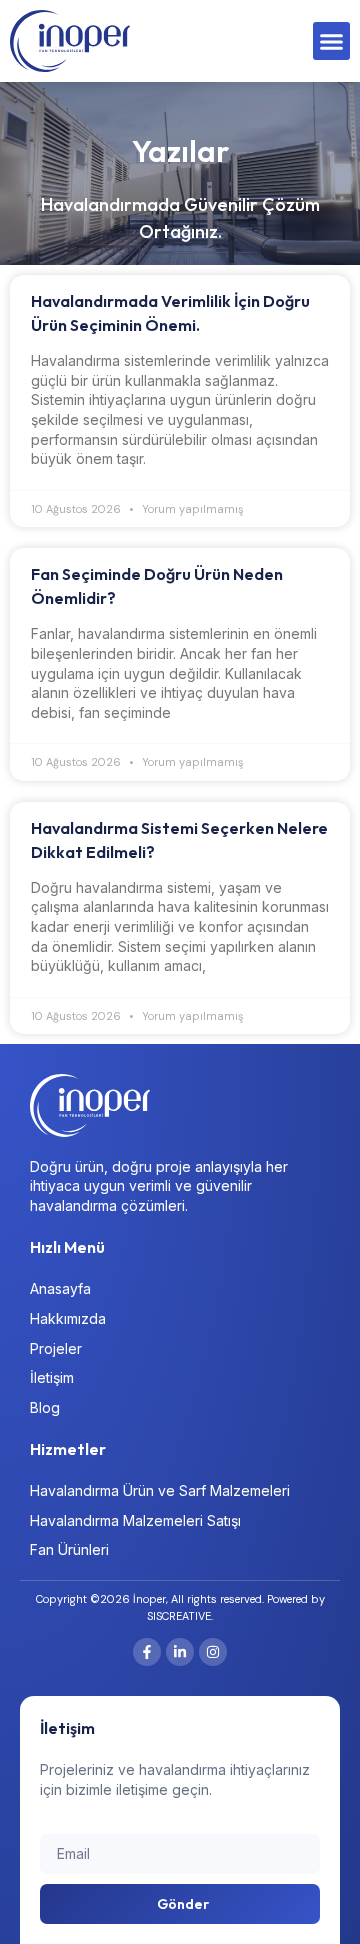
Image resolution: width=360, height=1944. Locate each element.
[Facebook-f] (147, 1652)
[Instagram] (213, 1652)
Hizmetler (68, 1449)
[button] (332, 41)
